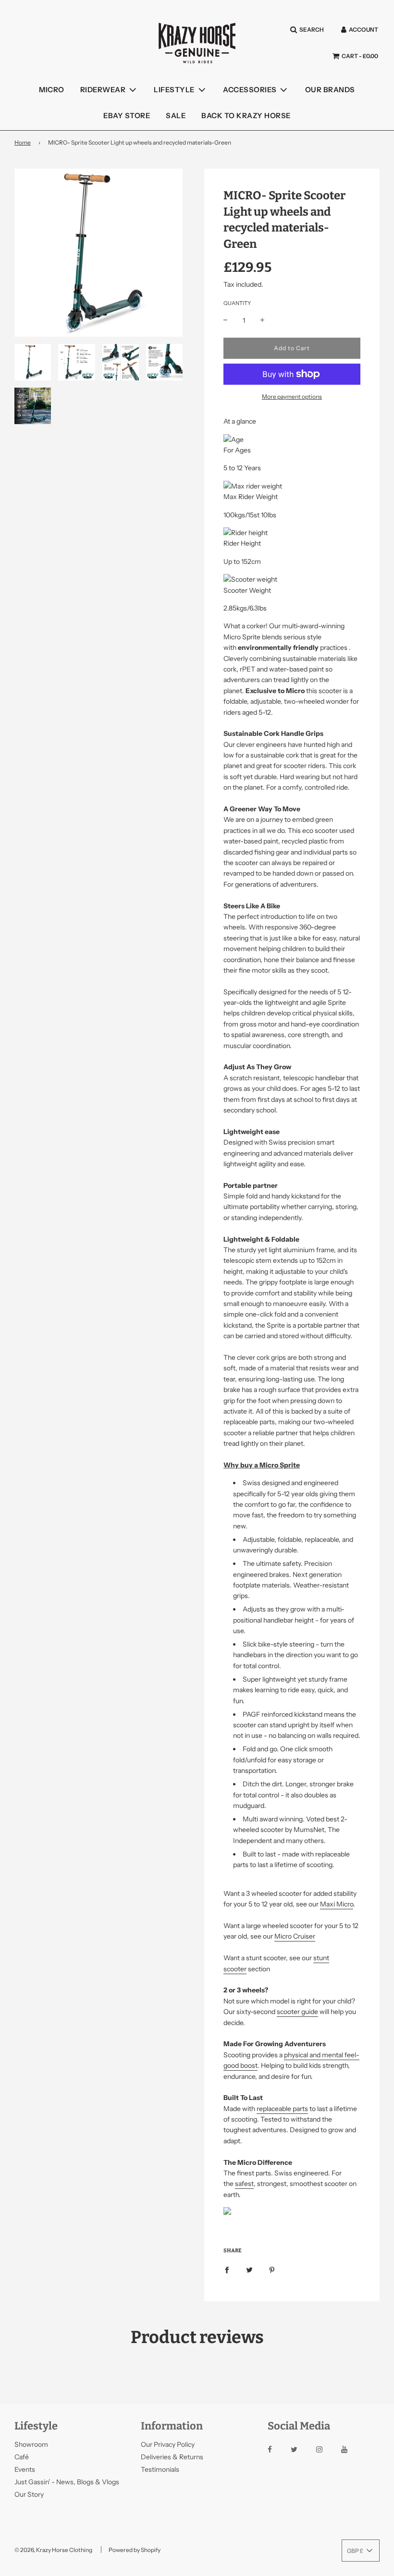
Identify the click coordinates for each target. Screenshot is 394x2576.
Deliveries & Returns (172, 2457)
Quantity (237, 303)
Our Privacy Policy (168, 2444)
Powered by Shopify (135, 2550)
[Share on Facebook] (227, 2269)
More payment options (292, 397)
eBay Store (127, 116)
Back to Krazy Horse (246, 116)
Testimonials (160, 2469)
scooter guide (297, 2012)
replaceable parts (282, 2109)
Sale (176, 116)
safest (244, 2184)
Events (25, 2469)
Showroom (31, 2444)
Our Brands (330, 90)
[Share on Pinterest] (272, 2269)
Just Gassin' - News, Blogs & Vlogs (67, 2482)
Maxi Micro (337, 1904)
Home (23, 142)
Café (22, 2457)
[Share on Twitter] (249, 2269)
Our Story (29, 2494)
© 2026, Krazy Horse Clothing (53, 2550)
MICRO (52, 90)
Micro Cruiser (295, 1936)
